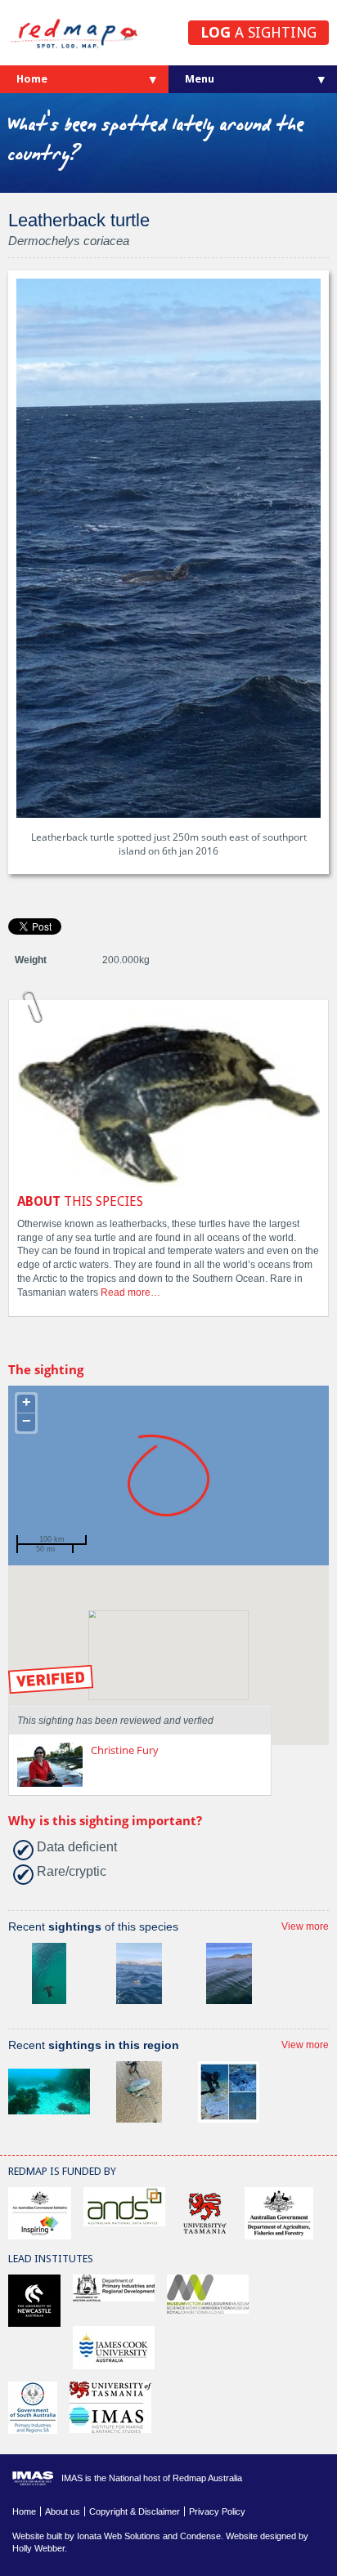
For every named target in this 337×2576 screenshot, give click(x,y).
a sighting (258, 32)
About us (63, 2511)
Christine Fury (125, 1750)
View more (305, 1926)
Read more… (130, 1292)
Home (32, 79)
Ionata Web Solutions (119, 2536)
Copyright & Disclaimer (135, 2511)
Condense (200, 2536)
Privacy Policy (217, 2511)
